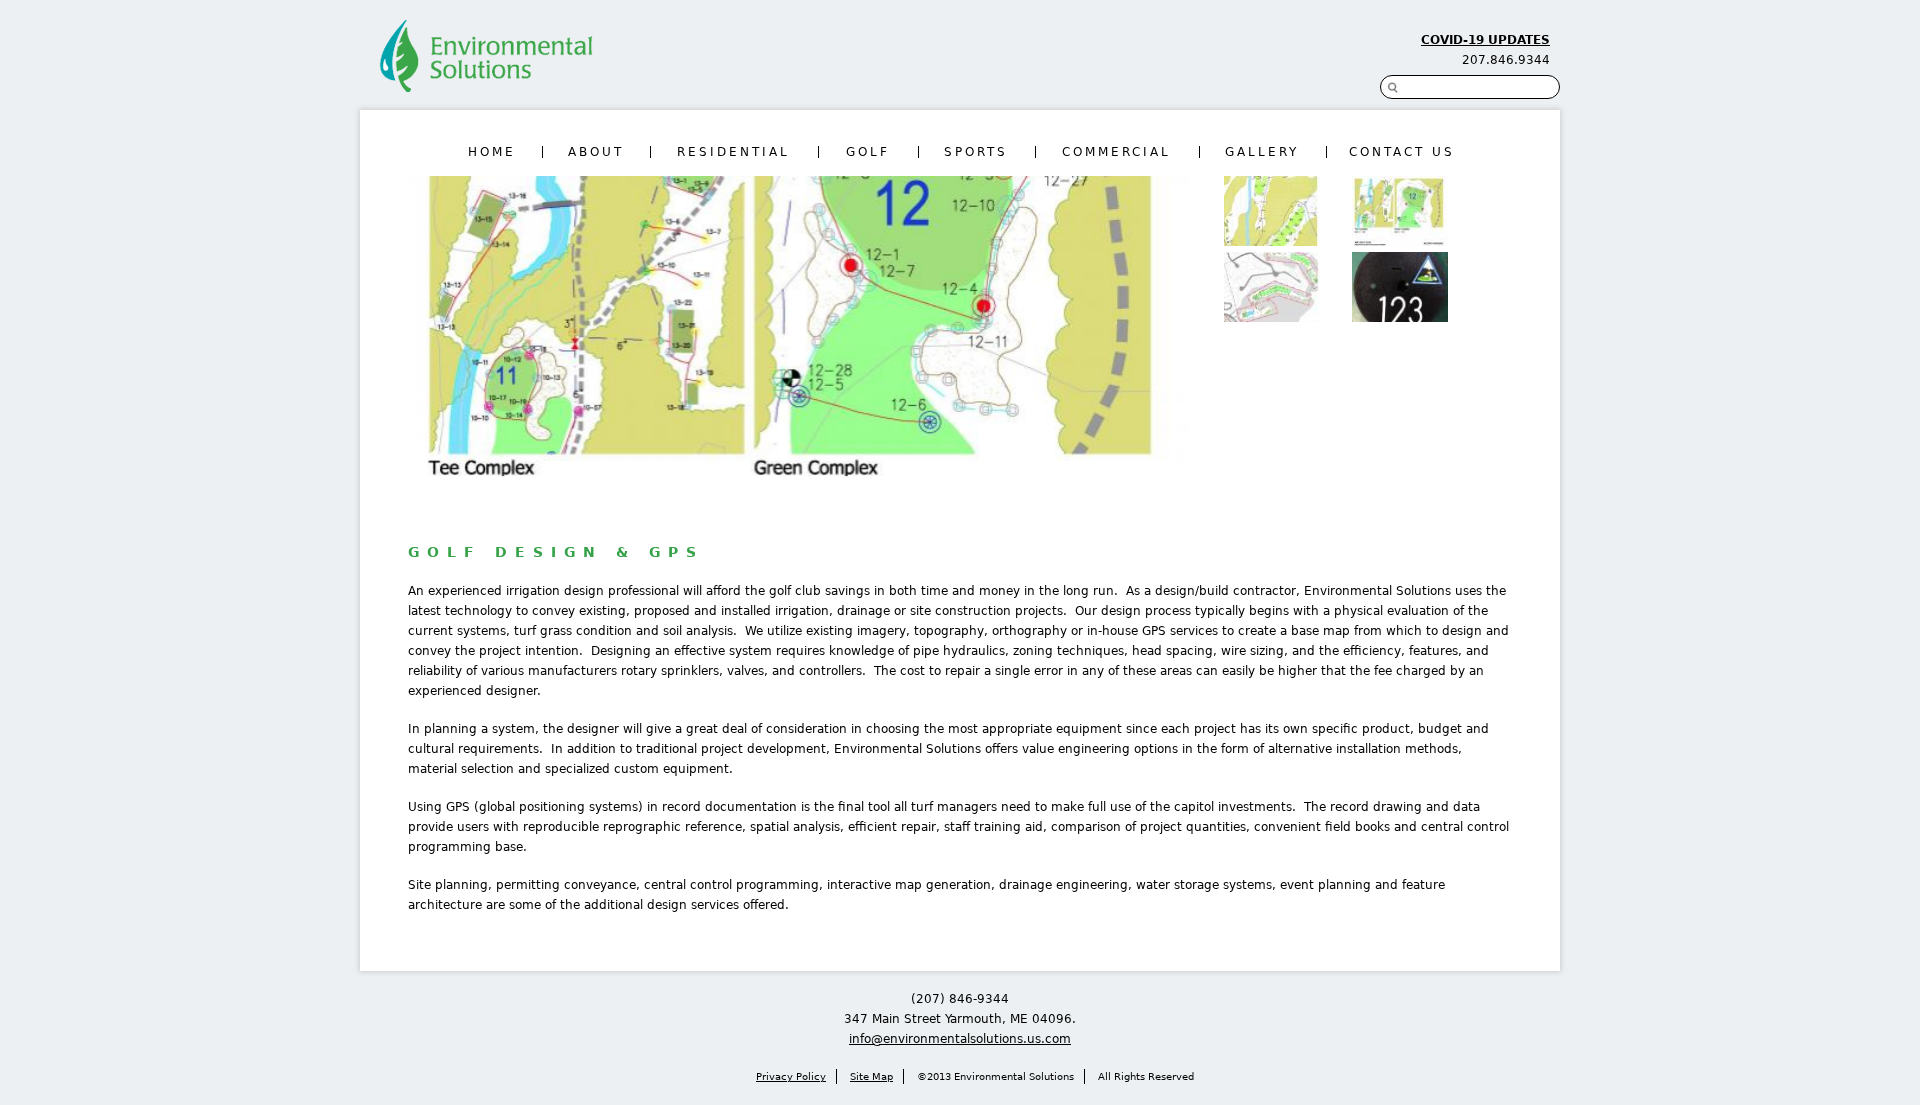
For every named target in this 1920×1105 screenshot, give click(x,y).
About (596, 152)
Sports (976, 152)
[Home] (481, 63)
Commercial (1116, 152)
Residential (733, 152)
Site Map (871, 1076)
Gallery (1262, 152)
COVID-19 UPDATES (1485, 40)
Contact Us (1402, 152)
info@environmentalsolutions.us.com (960, 1039)
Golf (868, 152)
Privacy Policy (791, 1076)
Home (492, 152)
